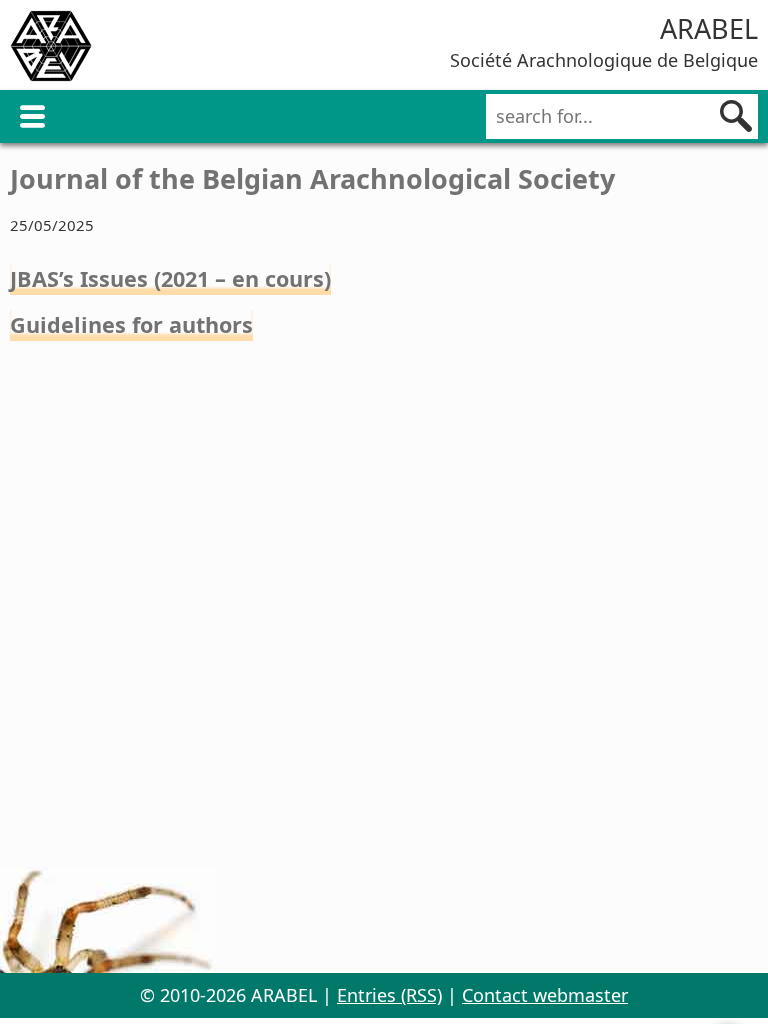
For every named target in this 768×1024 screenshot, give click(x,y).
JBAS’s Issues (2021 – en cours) (170, 278)
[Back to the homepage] (51, 49)
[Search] (736, 116)
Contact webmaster (545, 995)
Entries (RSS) (389, 995)
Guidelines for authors (131, 324)
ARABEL (709, 28)
